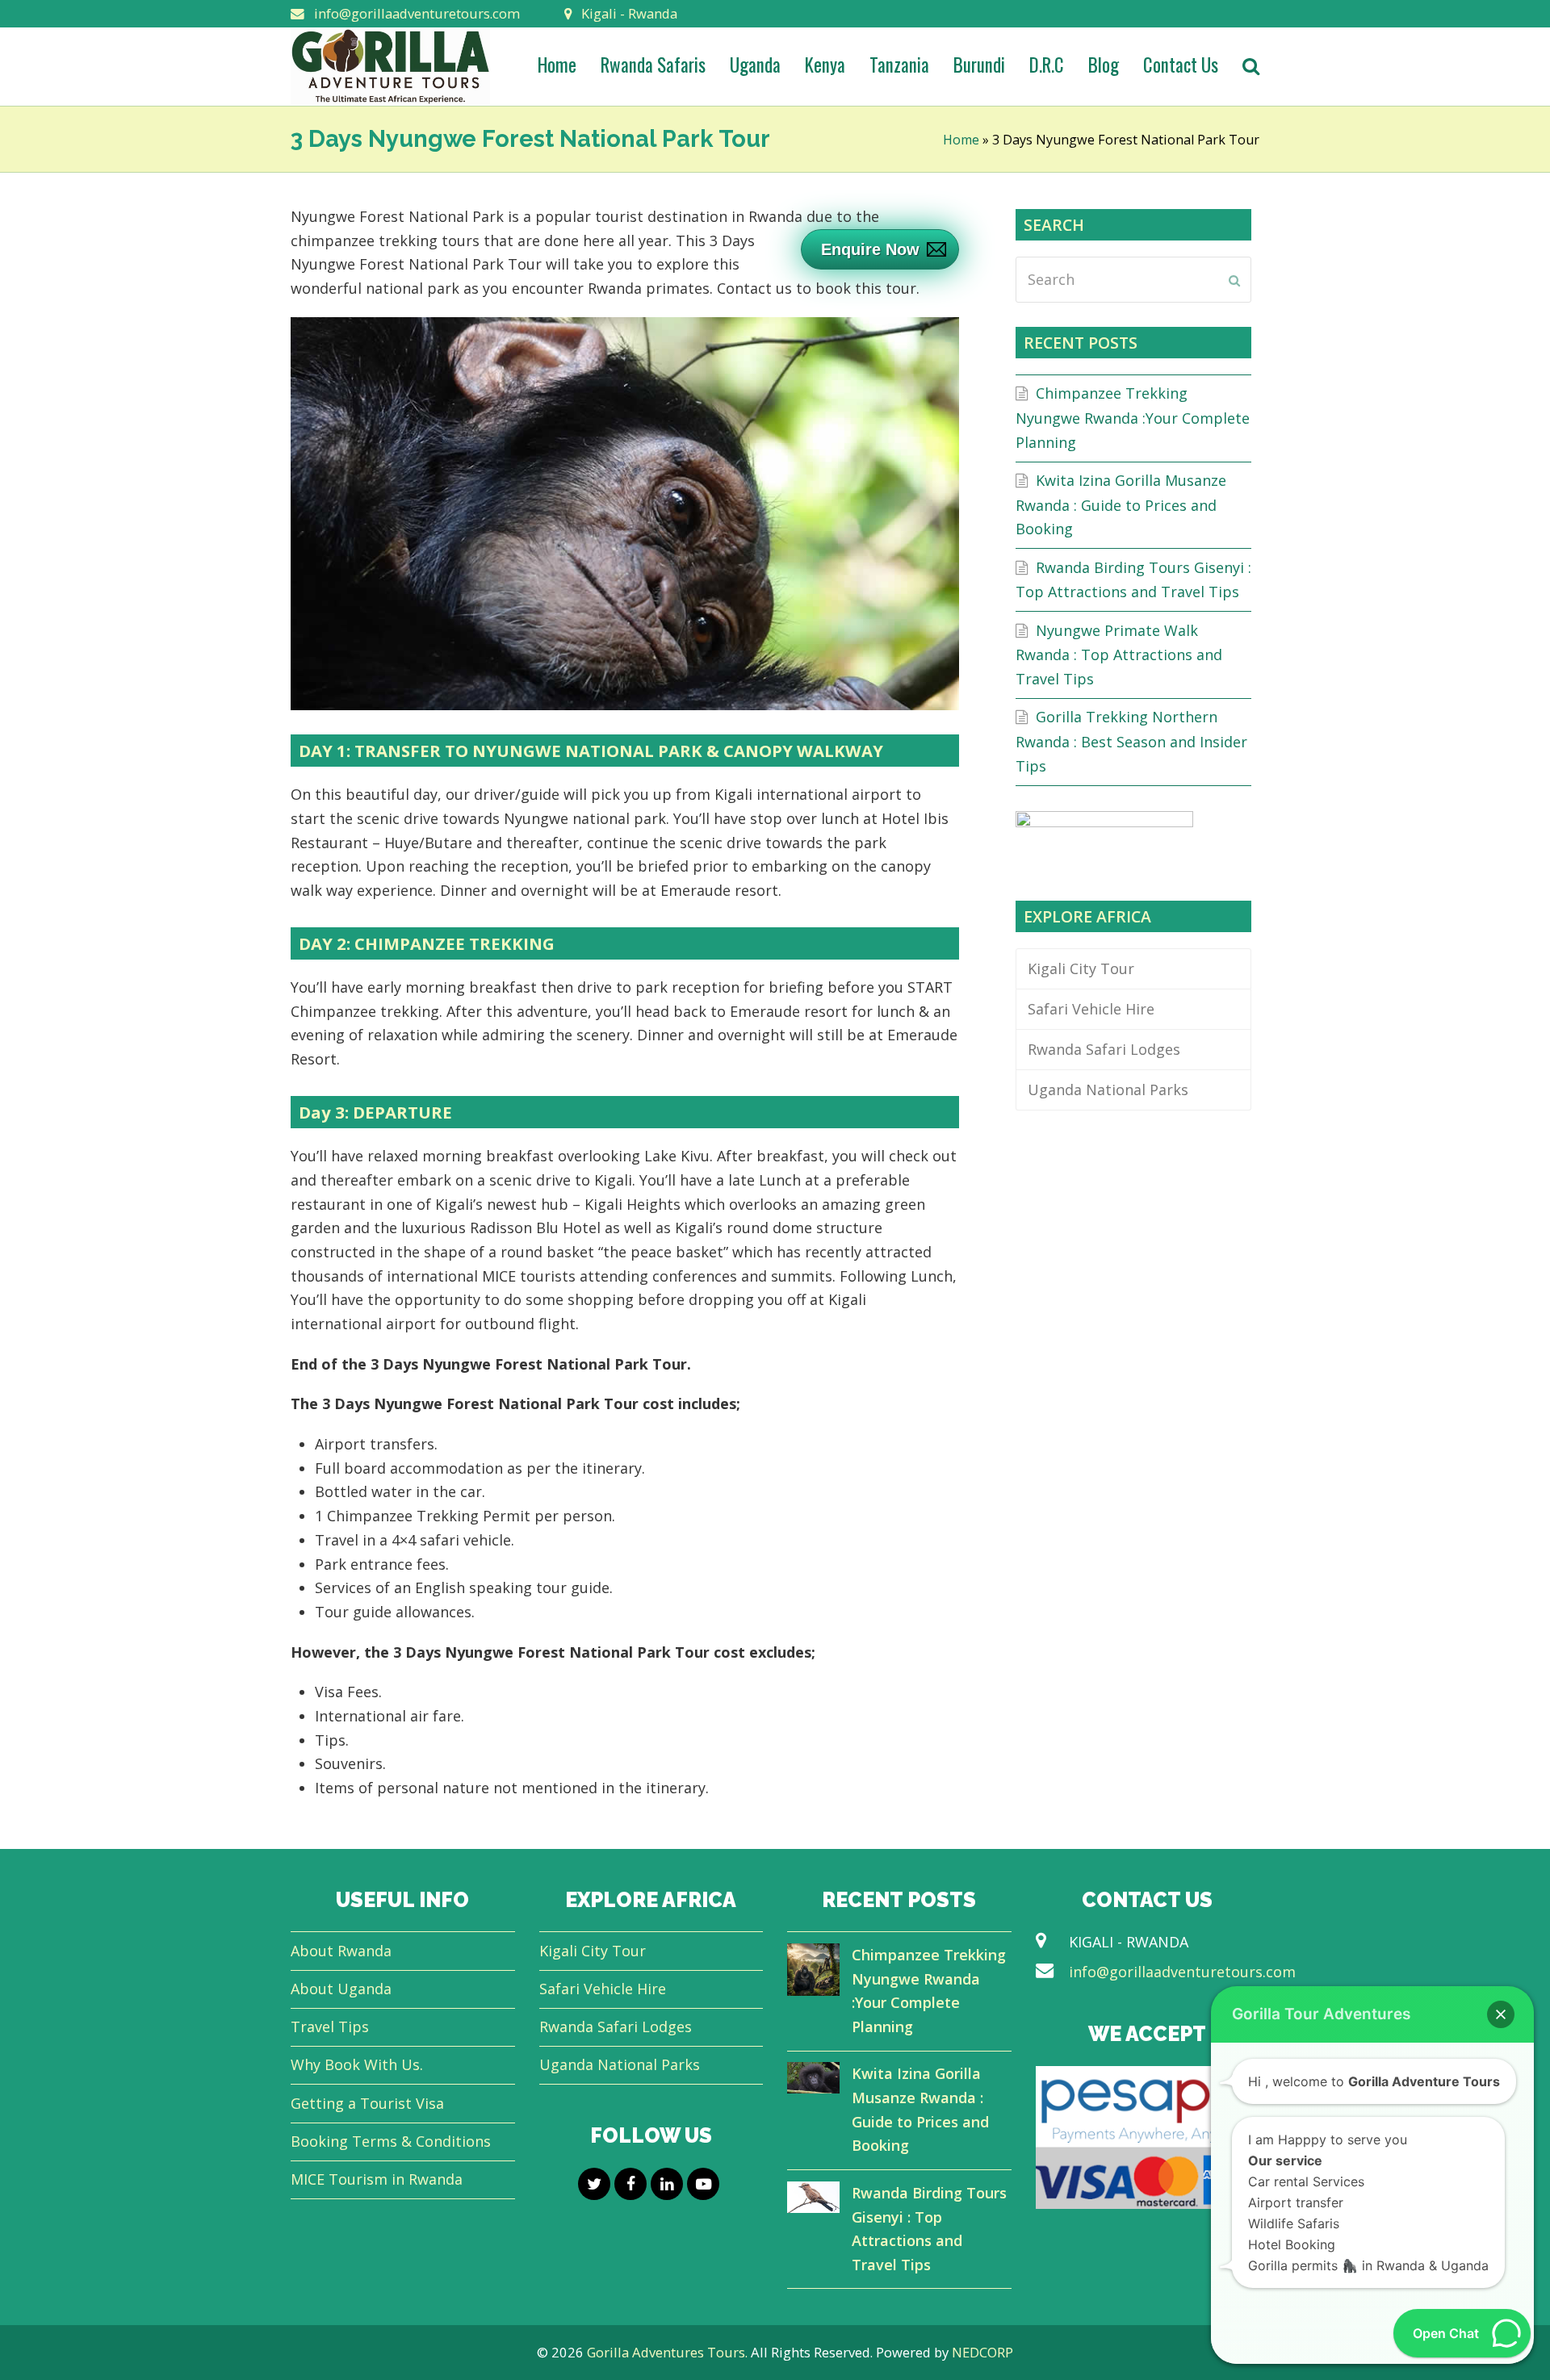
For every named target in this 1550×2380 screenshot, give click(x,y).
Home (961, 140)
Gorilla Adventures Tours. (669, 2352)
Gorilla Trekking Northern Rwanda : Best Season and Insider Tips (1131, 741)
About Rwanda (341, 1951)
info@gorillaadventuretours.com (1182, 1972)
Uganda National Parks (1108, 1090)
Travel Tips (330, 2027)
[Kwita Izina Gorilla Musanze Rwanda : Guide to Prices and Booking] (813, 2081)
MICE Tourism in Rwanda (377, 2179)
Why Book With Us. (357, 2064)
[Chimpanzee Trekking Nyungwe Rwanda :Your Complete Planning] (813, 1973)
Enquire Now (870, 249)
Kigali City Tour (1081, 968)
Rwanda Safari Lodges (1104, 1049)
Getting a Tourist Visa (367, 2103)
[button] (1501, 2014)
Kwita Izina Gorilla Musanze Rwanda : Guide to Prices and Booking (1121, 504)
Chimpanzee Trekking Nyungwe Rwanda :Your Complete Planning (1133, 417)
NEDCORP (982, 2352)
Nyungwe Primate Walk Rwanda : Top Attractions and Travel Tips (1119, 655)
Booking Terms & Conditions (391, 2141)
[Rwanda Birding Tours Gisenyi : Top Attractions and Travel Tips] (813, 2201)
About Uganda (341, 1989)
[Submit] (1234, 280)
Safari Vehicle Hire (1091, 1009)
